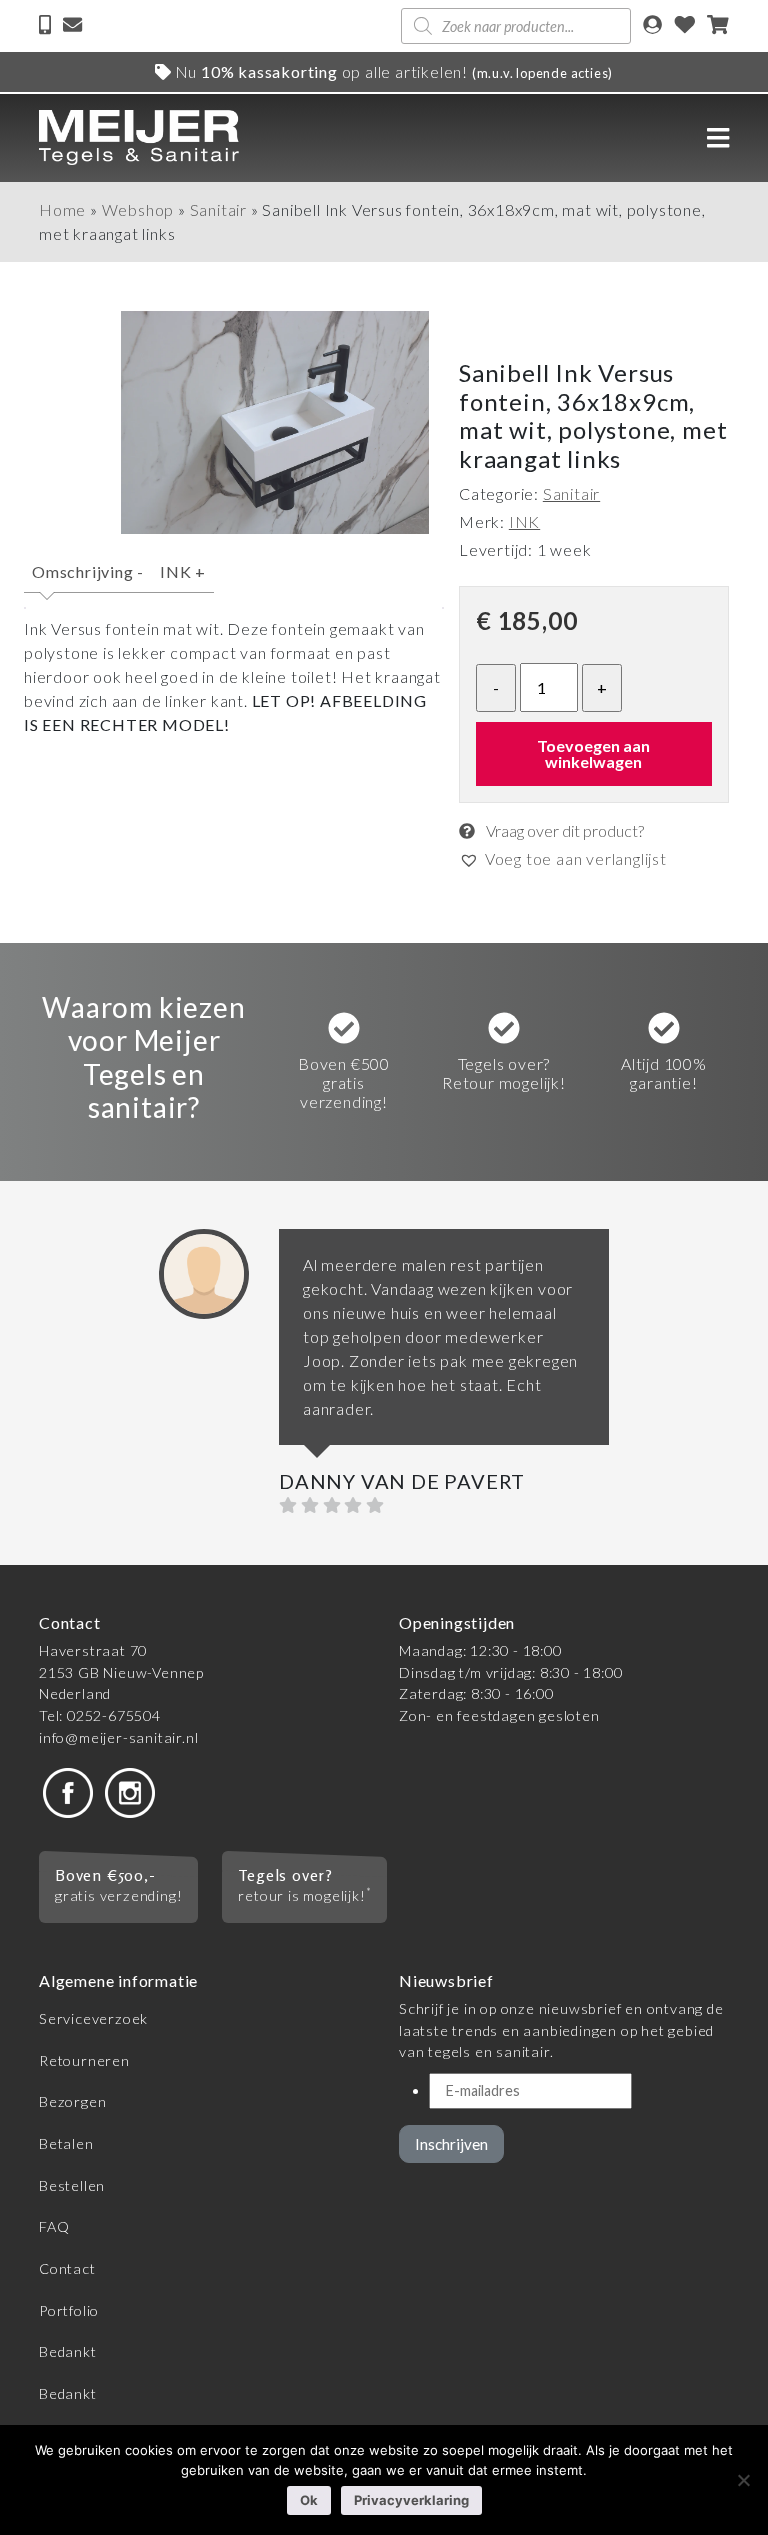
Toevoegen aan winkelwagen (593, 753)
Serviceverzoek (93, 2018)
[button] (563, 859)
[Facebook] (68, 1791)
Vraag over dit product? (563, 830)
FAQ (54, 2226)
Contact (67, 2268)
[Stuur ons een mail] (72, 26)
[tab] (88, 580)
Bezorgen (72, 2101)
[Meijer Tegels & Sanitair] (139, 137)
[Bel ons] (47, 26)
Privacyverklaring (411, 2500)
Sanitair (218, 209)
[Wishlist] (685, 26)
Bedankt (68, 2351)
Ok (309, 2500)
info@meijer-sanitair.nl (118, 1737)
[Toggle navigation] (718, 138)
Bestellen (72, 2185)
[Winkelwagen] (718, 26)
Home (62, 209)
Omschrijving (88, 571)
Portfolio (69, 2310)
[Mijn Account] (652, 26)
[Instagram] (130, 1791)
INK (183, 571)
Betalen (66, 2143)
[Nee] (743, 2480)
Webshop (138, 209)
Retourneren (84, 2060)
